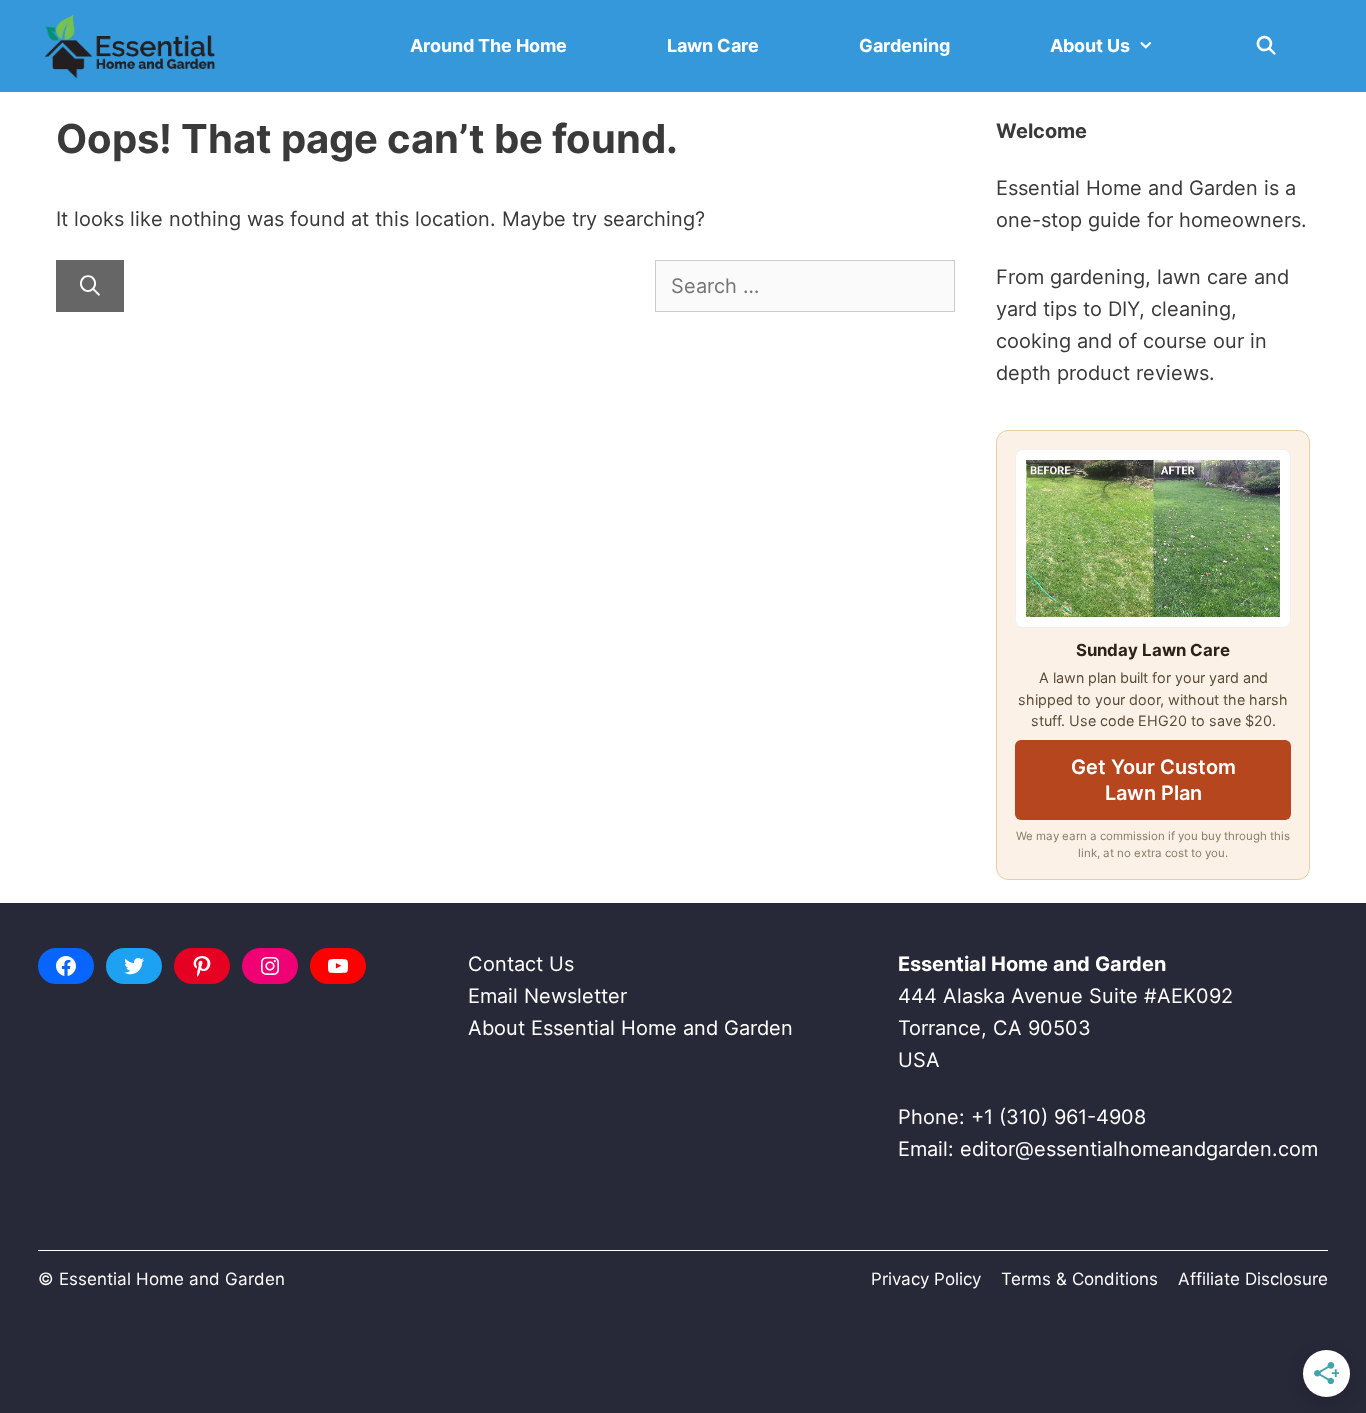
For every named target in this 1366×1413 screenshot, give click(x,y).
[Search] (90, 286)
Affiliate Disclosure (1253, 1279)
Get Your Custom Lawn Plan (1153, 780)
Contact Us (521, 964)
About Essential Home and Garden (630, 1028)
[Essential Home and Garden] (130, 46)
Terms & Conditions (1079, 1279)
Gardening (904, 45)
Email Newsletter (547, 996)
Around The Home (488, 45)
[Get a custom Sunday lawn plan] (1153, 538)
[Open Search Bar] (1266, 46)
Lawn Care (713, 45)
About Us (1090, 45)
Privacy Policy (926, 1279)
